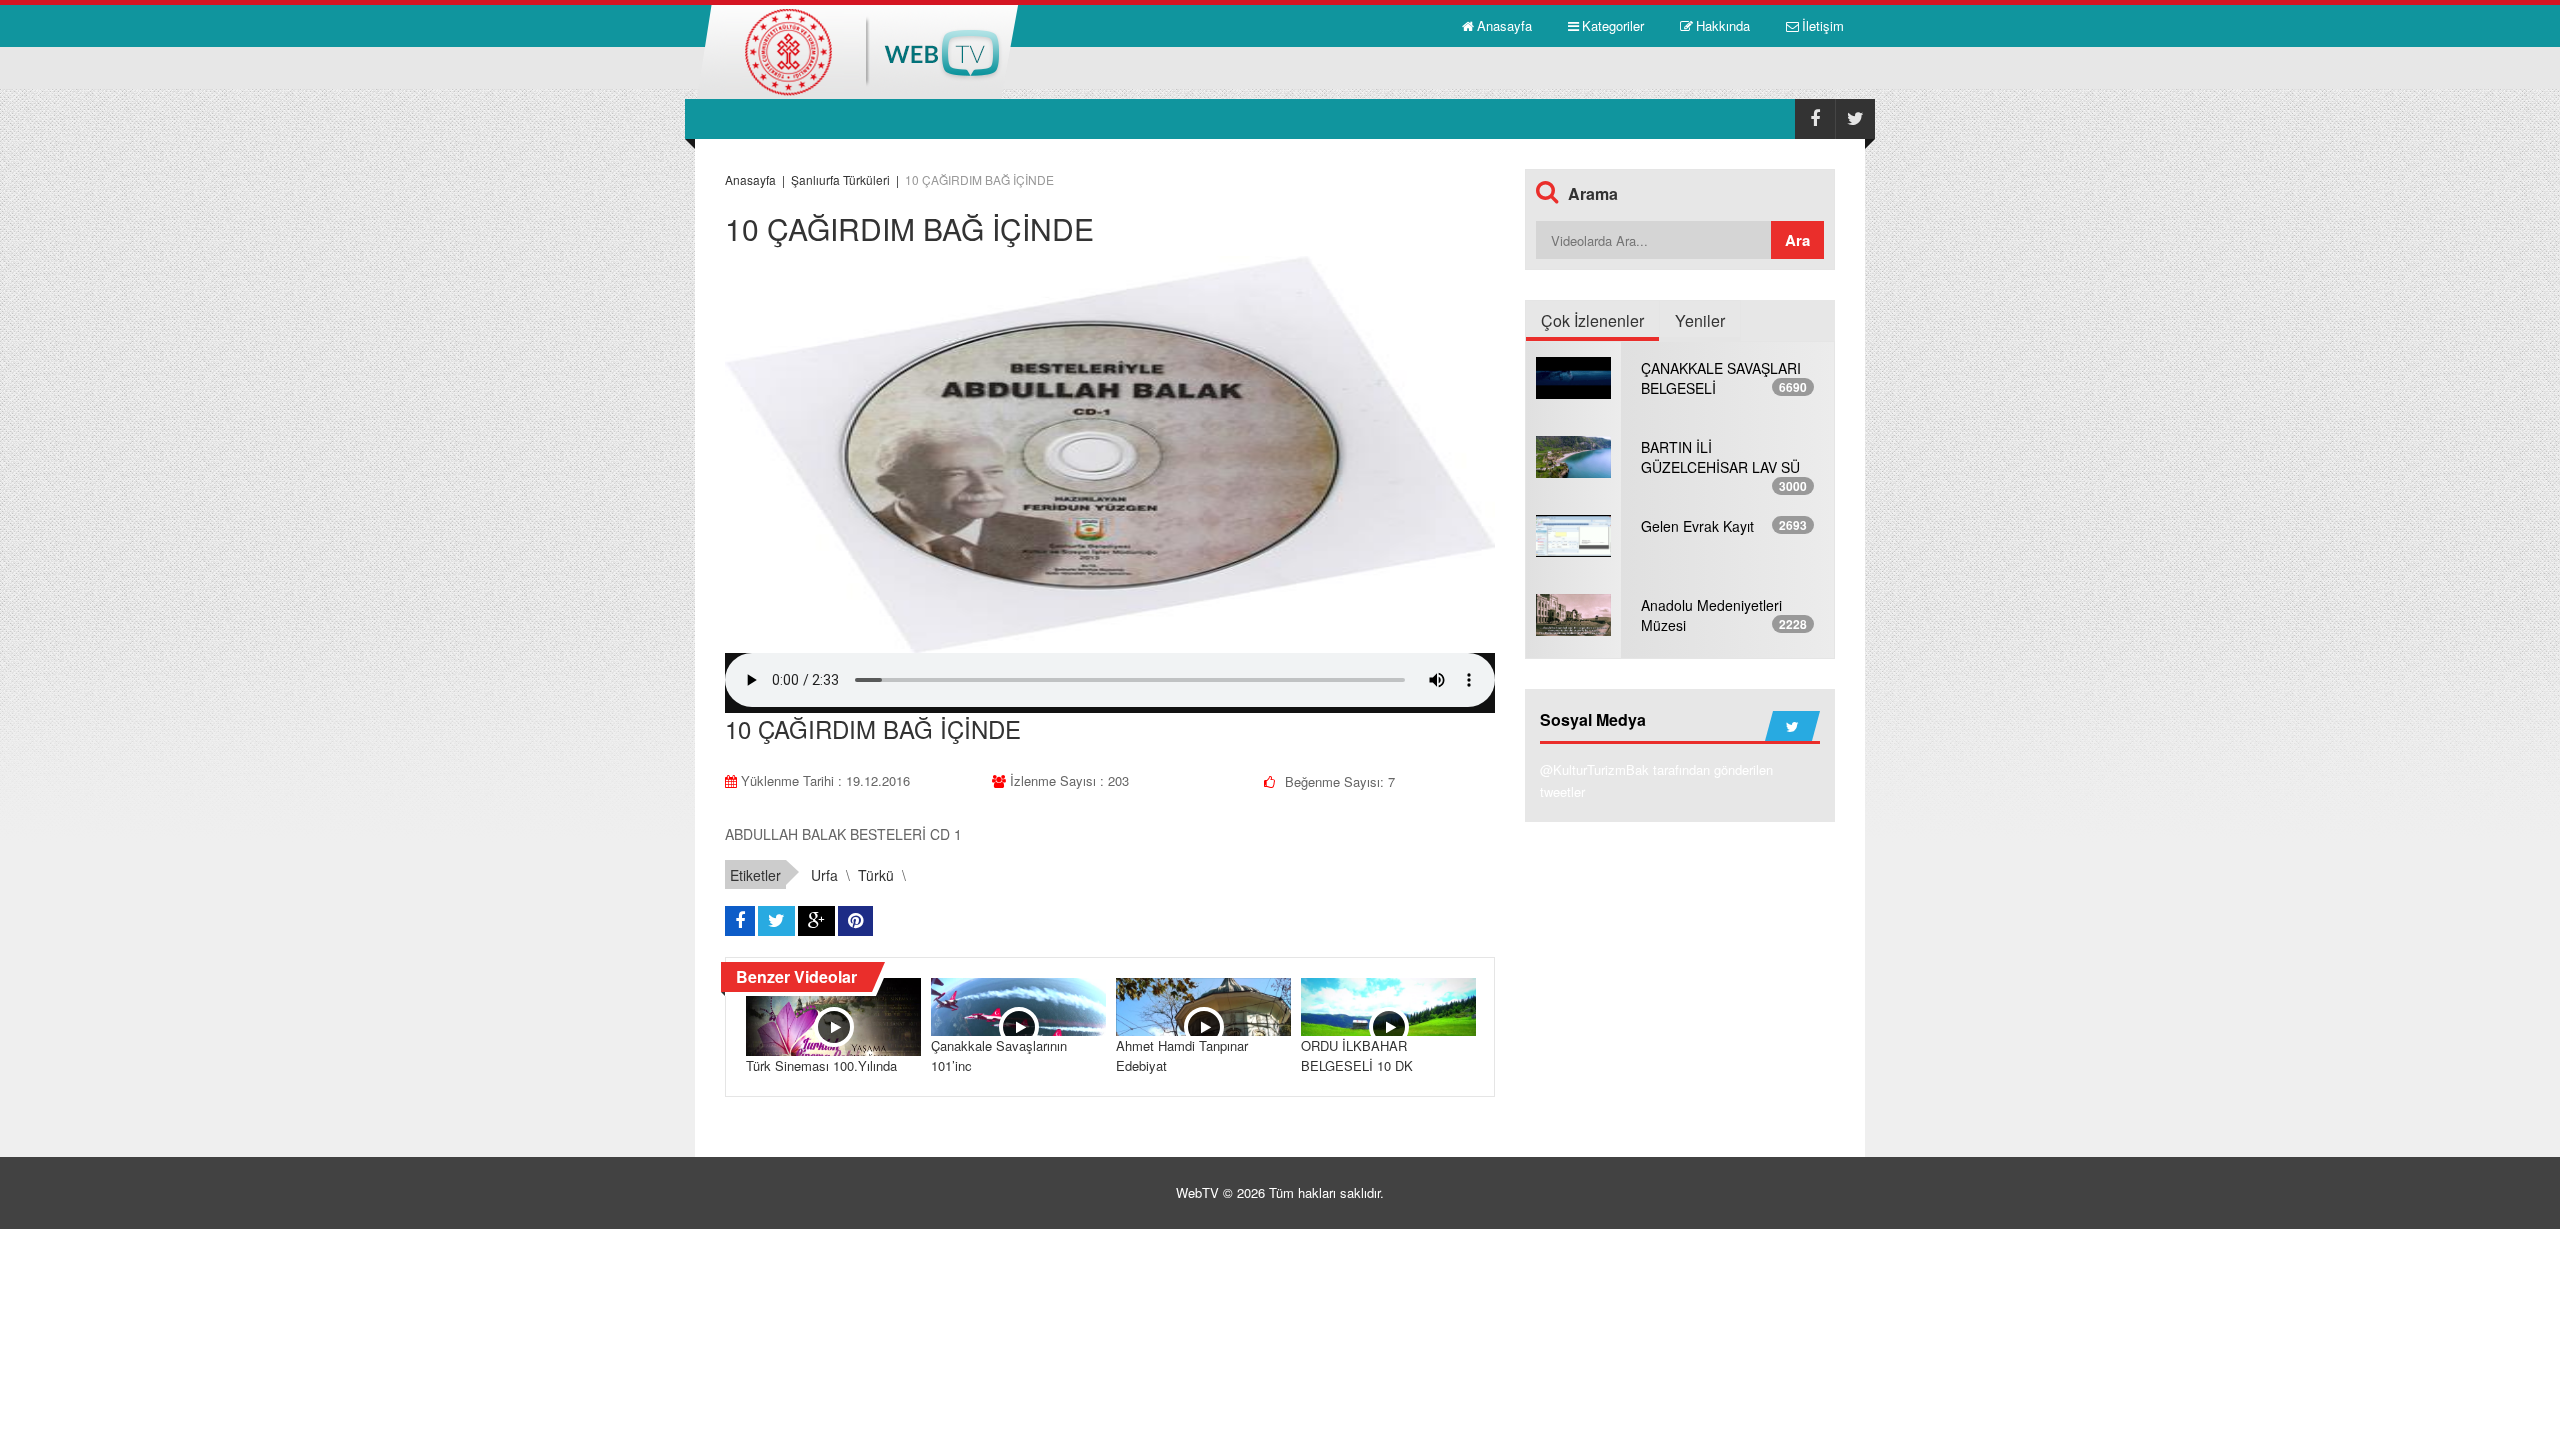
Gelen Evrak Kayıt (1697, 526)
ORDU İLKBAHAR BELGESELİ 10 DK (1357, 1055)
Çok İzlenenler (1592, 320)
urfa (824, 875)
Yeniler (1700, 320)
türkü (876, 875)
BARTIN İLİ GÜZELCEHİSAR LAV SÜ (1720, 457)
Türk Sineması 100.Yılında (821, 1065)
